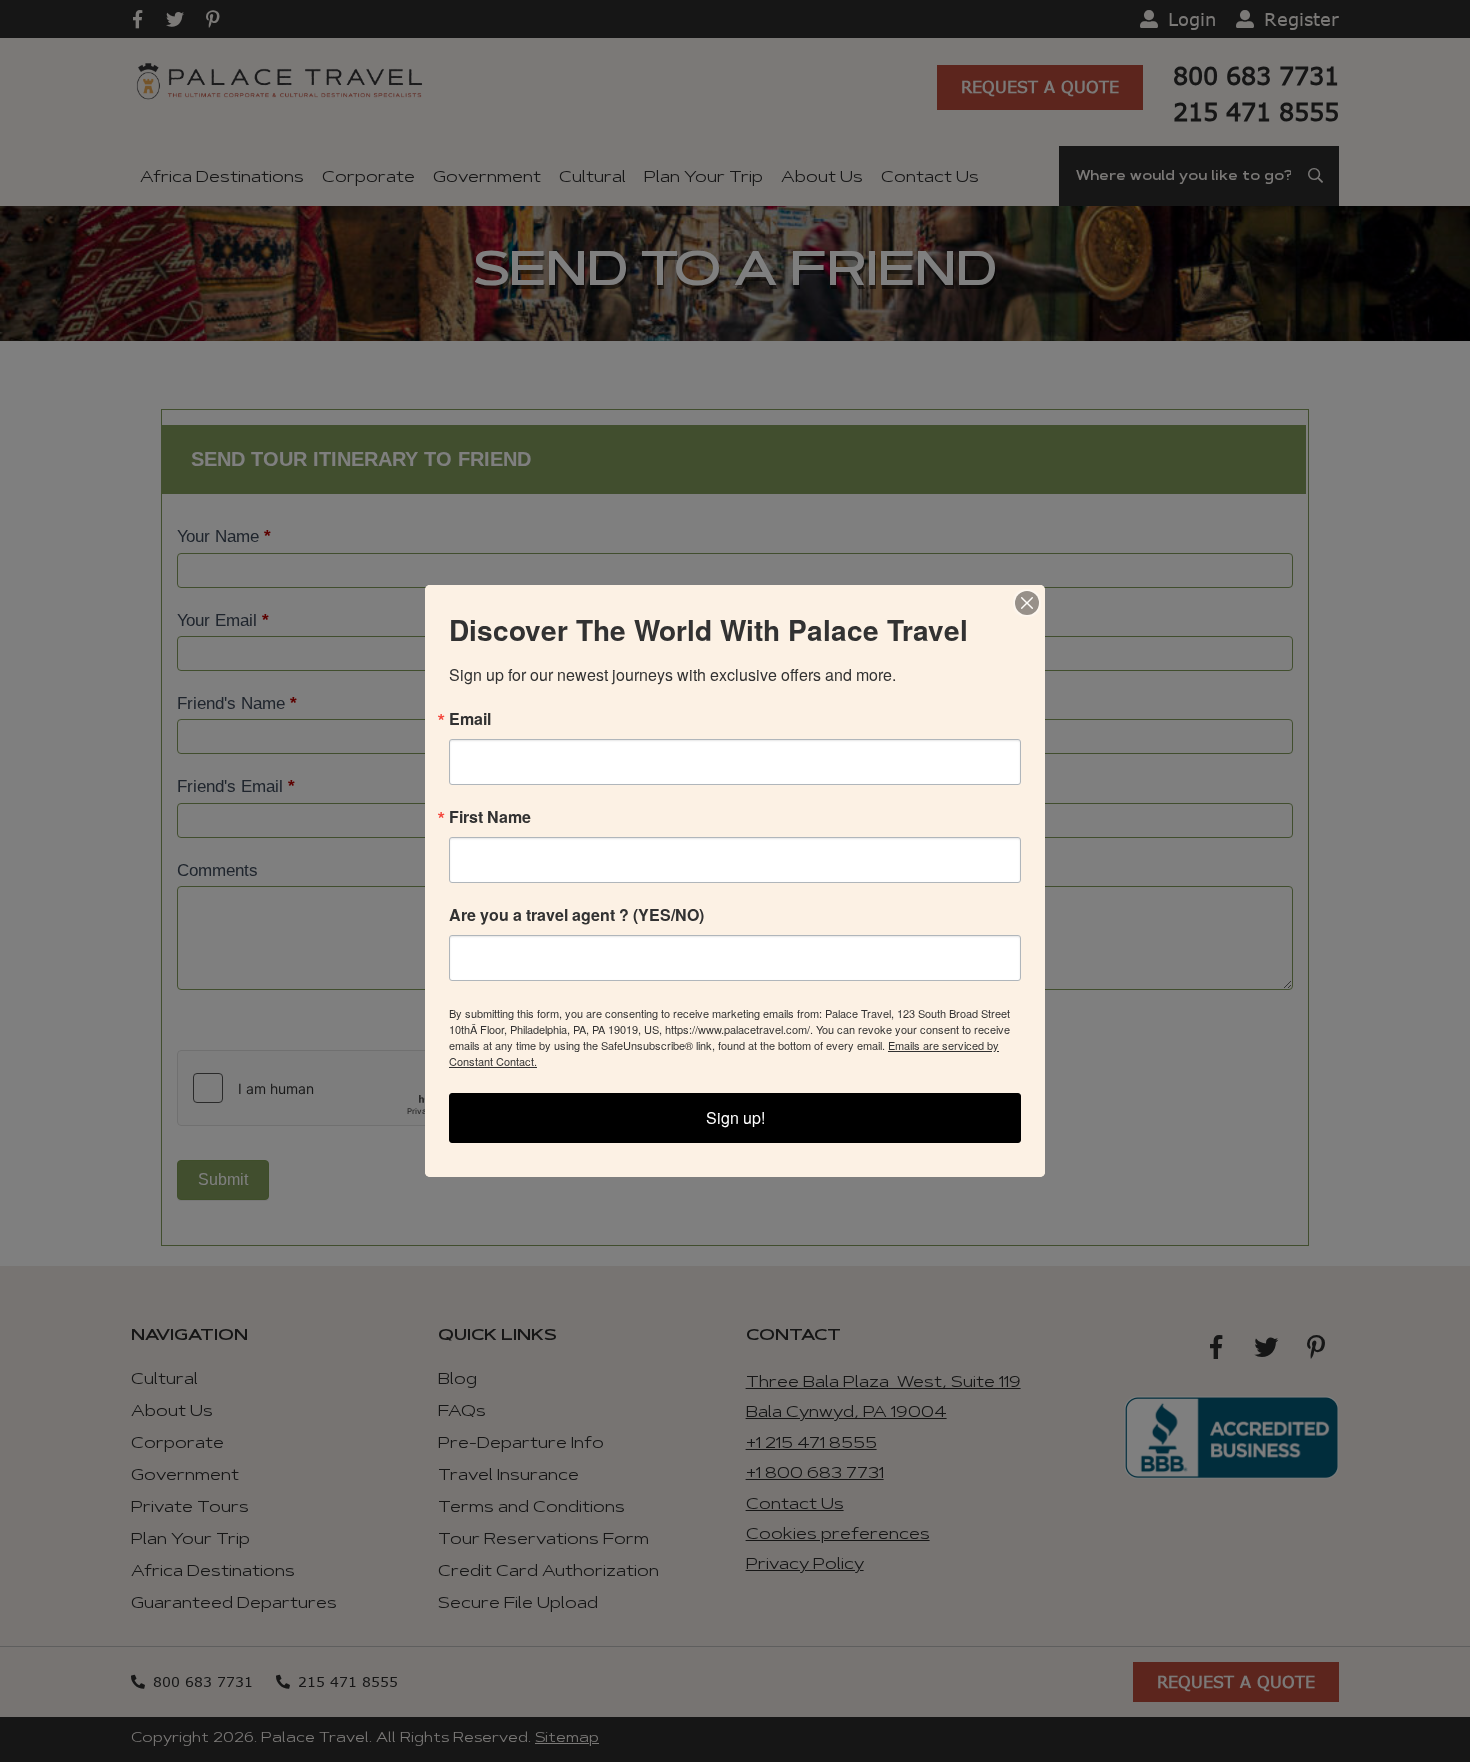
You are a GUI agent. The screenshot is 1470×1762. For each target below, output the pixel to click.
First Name (490, 817)
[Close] (1027, 603)
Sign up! (735, 1117)
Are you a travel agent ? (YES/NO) (576, 915)
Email (470, 719)
